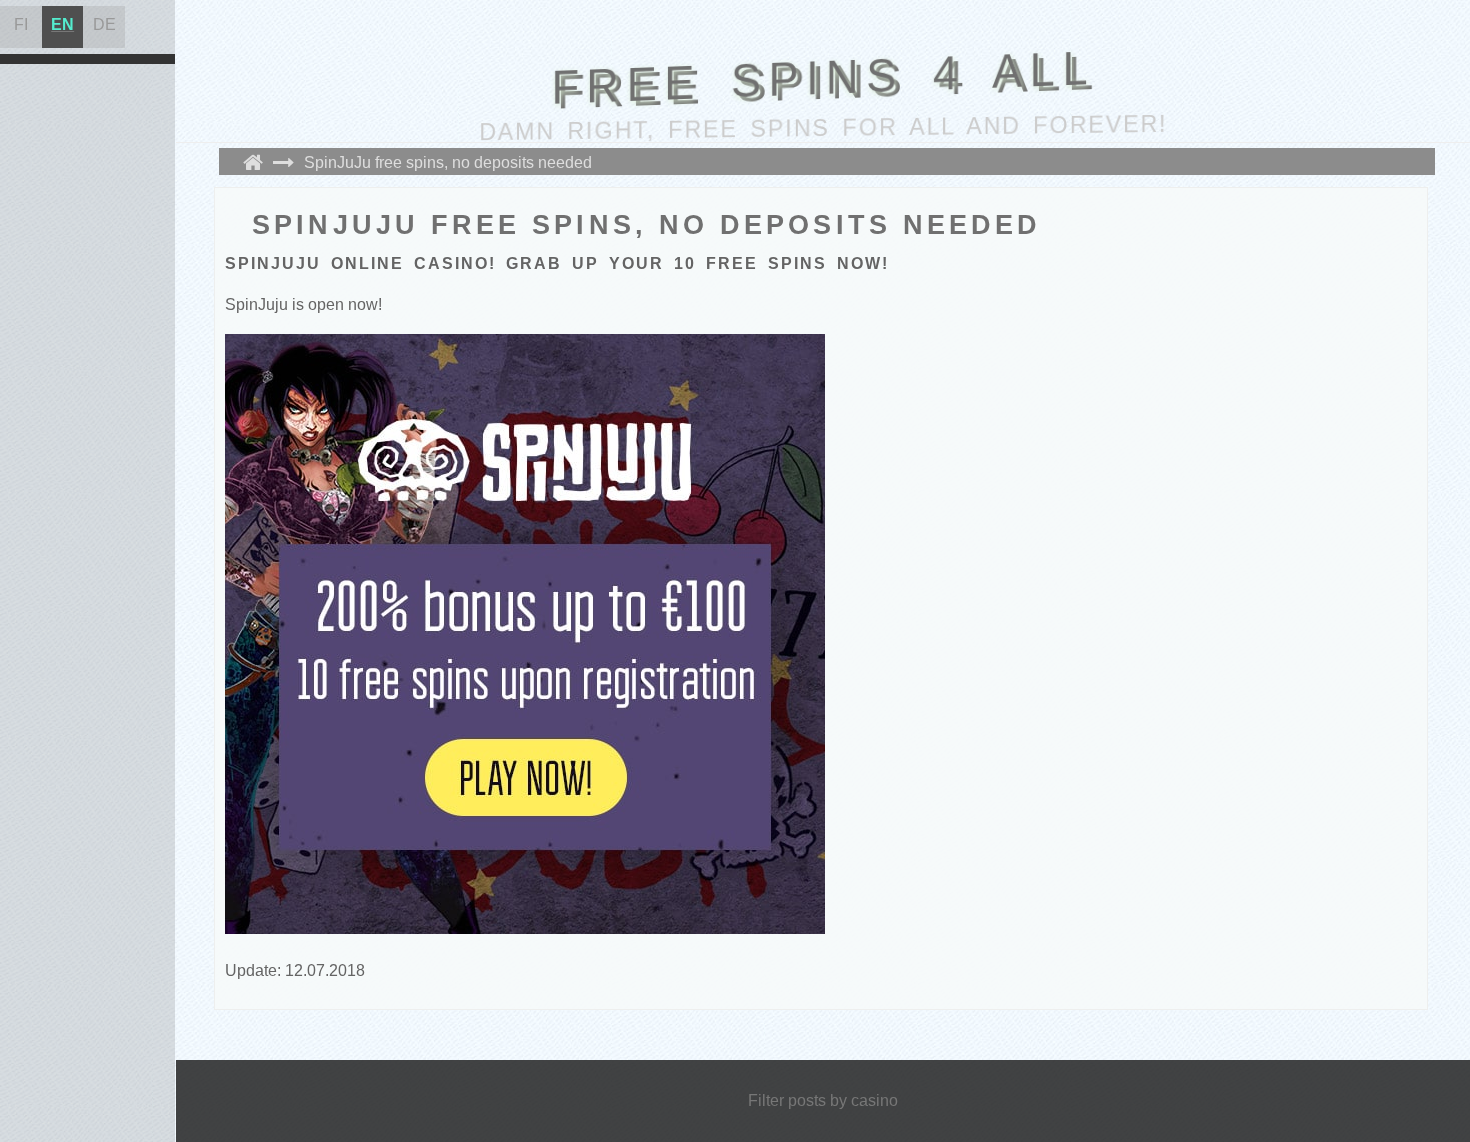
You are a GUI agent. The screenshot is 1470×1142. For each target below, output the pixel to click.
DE (104, 24)
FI (21, 24)
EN (62, 24)
